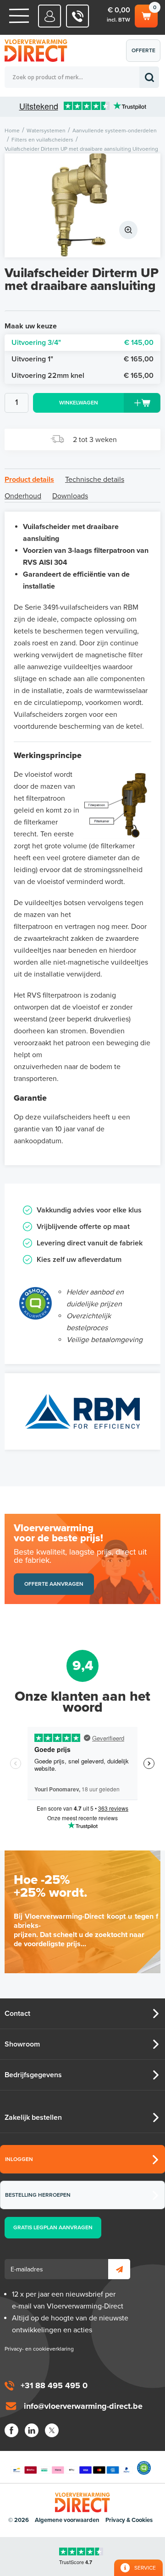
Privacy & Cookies (129, 2520)
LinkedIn (32, 2430)
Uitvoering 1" (82, 359)
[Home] (19, 16)
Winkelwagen (146, 14)
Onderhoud (23, 496)
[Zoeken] (149, 77)
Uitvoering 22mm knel (82, 376)
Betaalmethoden (71, 2468)
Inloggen (19, 2159)
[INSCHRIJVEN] (119, 2269)
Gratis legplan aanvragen (53, 2227)
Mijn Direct (50, 16)
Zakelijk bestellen (33, 2118)
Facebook (11, 2430)
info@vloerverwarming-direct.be (83, 2406)
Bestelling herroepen (38, 2195)
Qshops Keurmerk (144, 2468)
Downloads (70, 496)
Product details (29, 480)
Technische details (95, 480)
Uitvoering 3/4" (82, 343)
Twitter (52, 2430)
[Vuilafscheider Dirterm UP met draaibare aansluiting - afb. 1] (82, 205)
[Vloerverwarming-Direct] (39, 51)
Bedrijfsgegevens (33, 2075)
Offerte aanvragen (146, 55)
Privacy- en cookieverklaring (39, 2349)
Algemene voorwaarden (67, 2520)
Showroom (22, 2044)
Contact (17, 2014)
